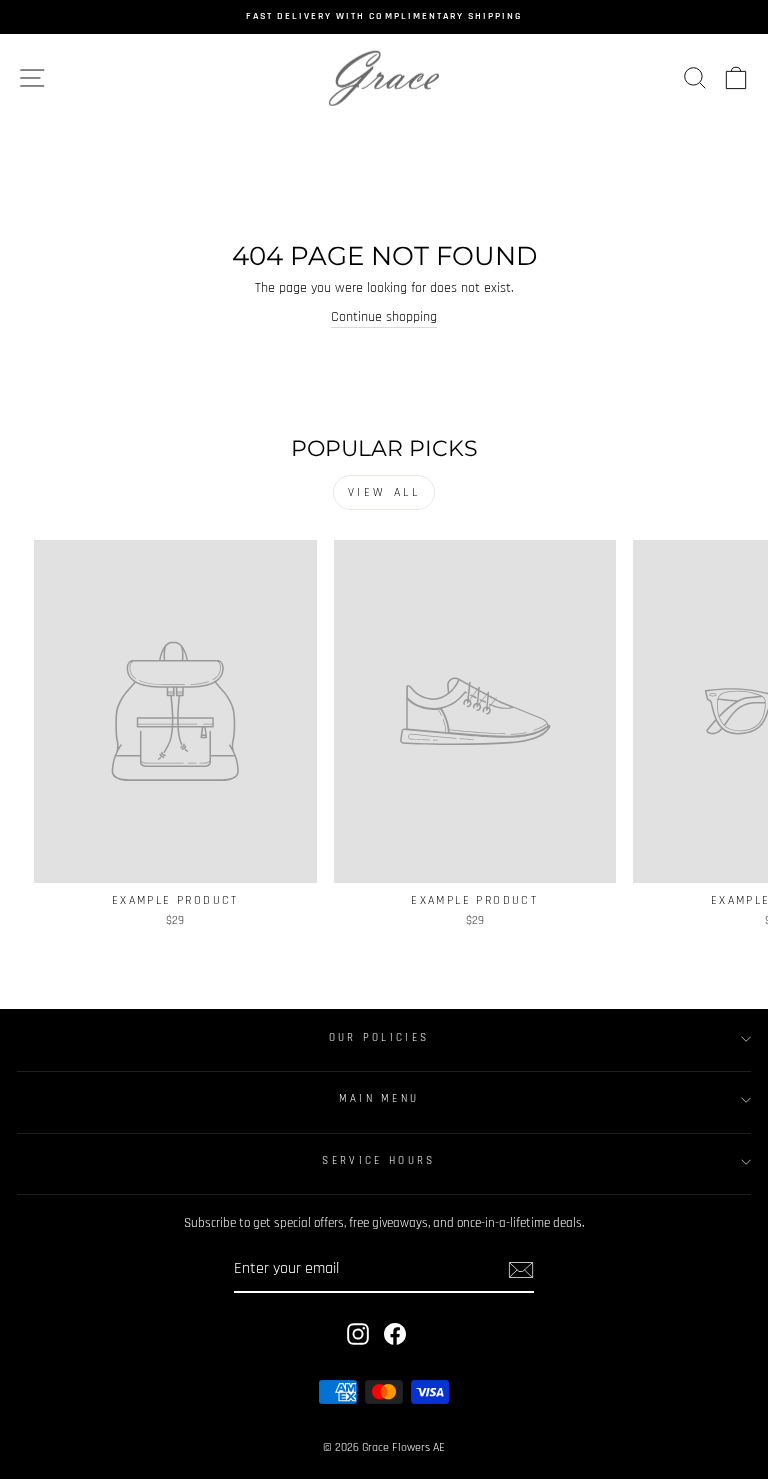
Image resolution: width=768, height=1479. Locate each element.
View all (384, 492)
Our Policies (379, 1038)
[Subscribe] (521, 1270)
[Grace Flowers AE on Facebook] (395, 1334)
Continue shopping (384, 317)
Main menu (379, 1099)
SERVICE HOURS (378, 1161)
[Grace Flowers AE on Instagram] (358, 1334)
